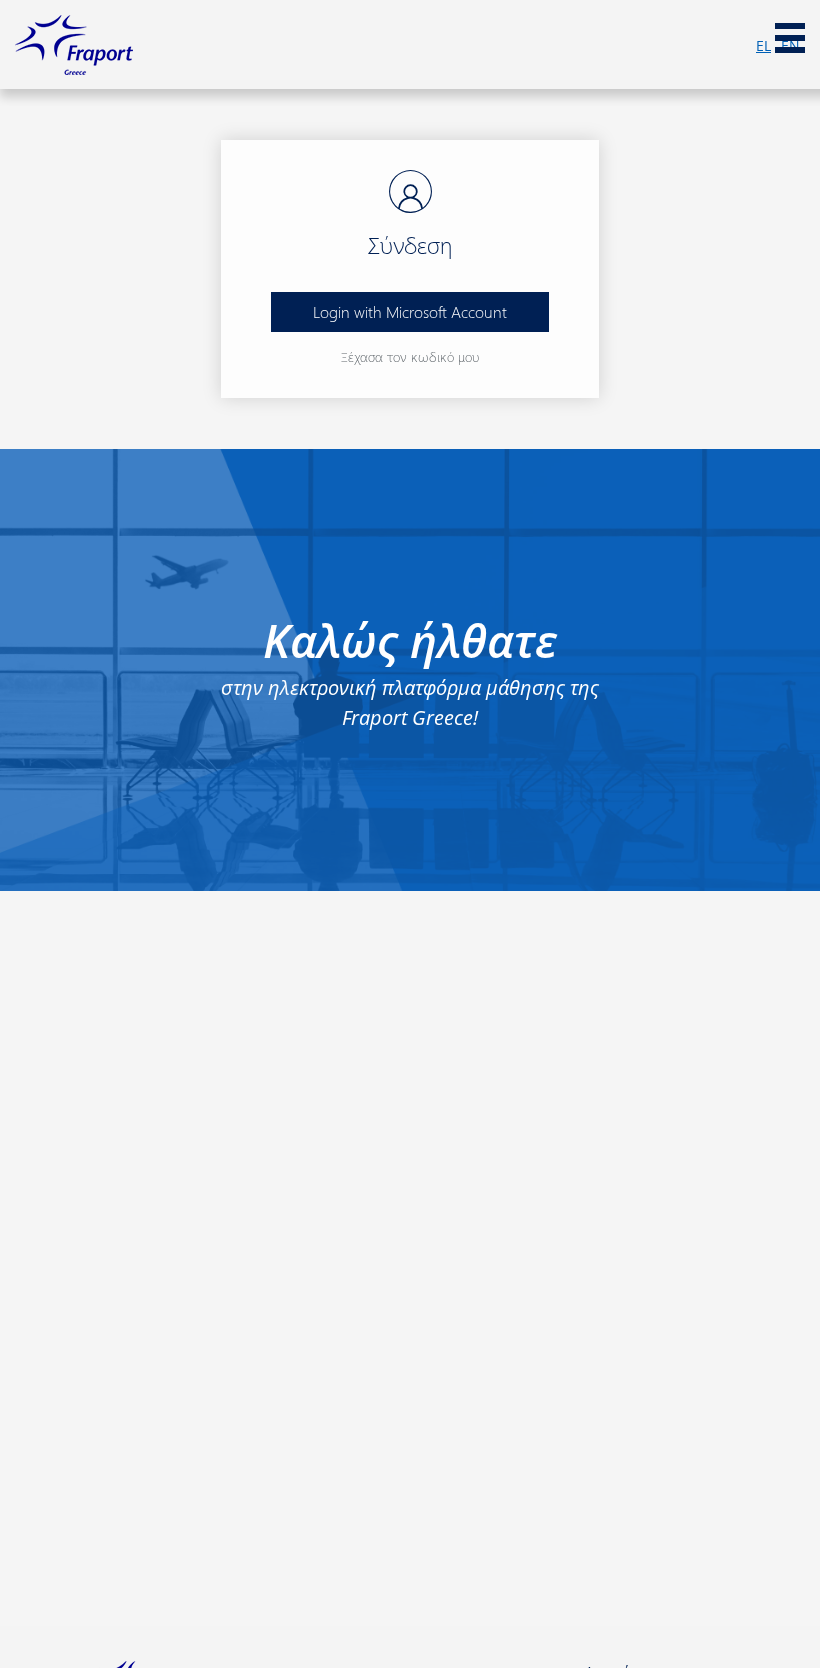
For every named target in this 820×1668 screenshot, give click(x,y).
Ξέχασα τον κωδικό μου (410, 356)
